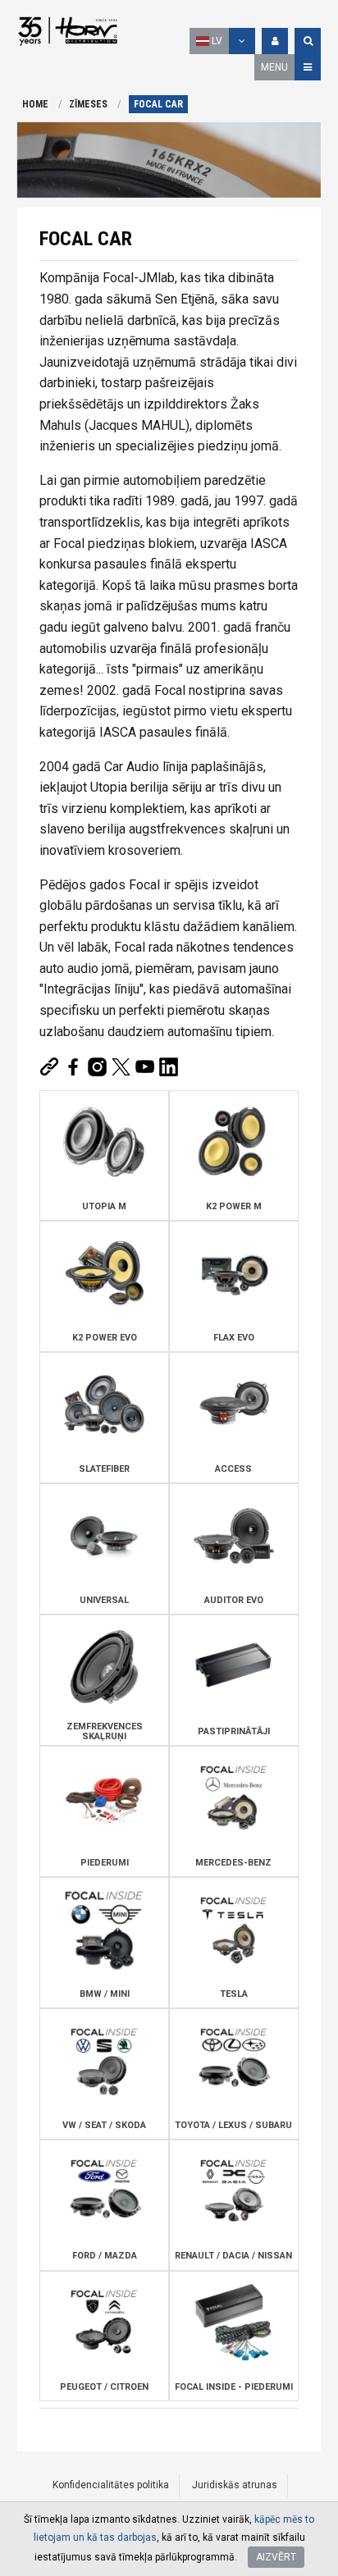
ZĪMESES (88, 104)
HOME (35, 104)
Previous (34, 160)
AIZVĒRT (276, 2557)
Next (304, 160)
